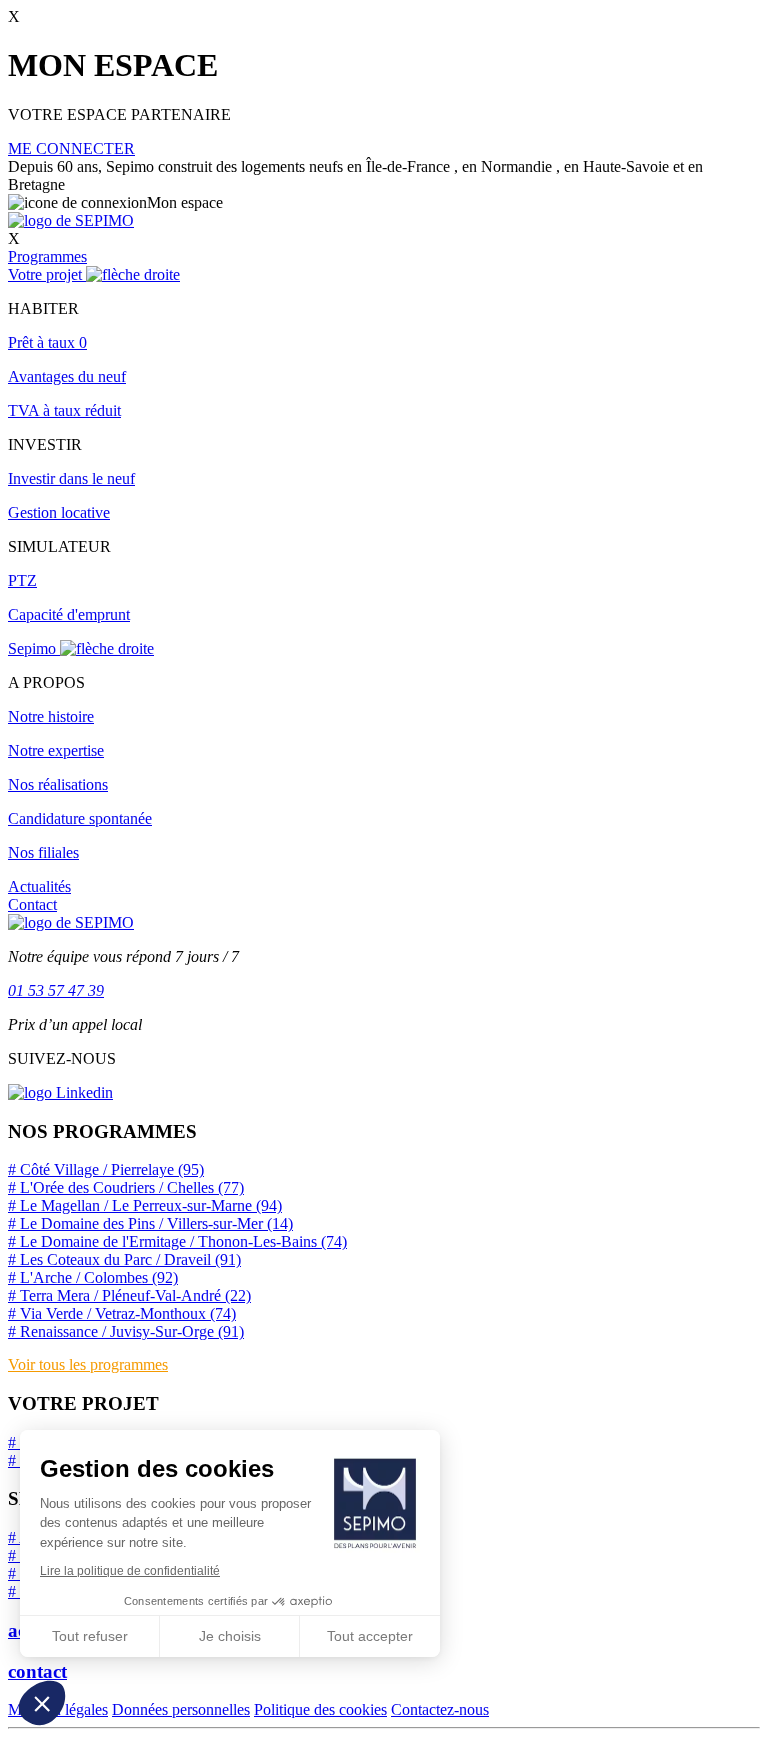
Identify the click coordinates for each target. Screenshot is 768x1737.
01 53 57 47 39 (56, 990)
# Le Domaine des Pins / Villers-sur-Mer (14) (150, 1223)
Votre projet (47, 274)
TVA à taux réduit (64, 410)
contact (37, 1671)
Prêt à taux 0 (47, 342)
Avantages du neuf (67, 376)
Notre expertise (56, 750)
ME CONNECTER (71, 148)
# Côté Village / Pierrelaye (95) (106, 1169)
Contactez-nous (440, 1709)
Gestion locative (59, 512)
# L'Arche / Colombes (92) (93, 1277)
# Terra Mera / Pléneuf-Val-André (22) (129, 1295)
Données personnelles (181, 1709)
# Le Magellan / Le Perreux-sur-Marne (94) (145, 1205)
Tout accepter (370, 1636)
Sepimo (34, 648)
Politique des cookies (320, 1709)
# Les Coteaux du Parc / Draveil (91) (124, 1259)
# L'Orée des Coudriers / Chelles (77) (126, 1187)
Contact (32, 904)
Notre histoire (51, 716)
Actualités (39, 886)
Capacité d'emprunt (69, 614)
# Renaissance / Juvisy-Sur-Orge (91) (126, 1331)
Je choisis (230, 1636)
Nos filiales (43, 852)
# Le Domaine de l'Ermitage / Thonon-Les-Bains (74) (177, 1241)
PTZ (22, 580)
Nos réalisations (58, 784)
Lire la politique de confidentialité (130, 1571)
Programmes (47, 256)
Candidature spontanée (80, 818)
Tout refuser (90, 1636)
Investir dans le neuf (71, 478)
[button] (42, 1703)
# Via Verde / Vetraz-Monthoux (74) (122, 1313)
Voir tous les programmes (88, 1364)
